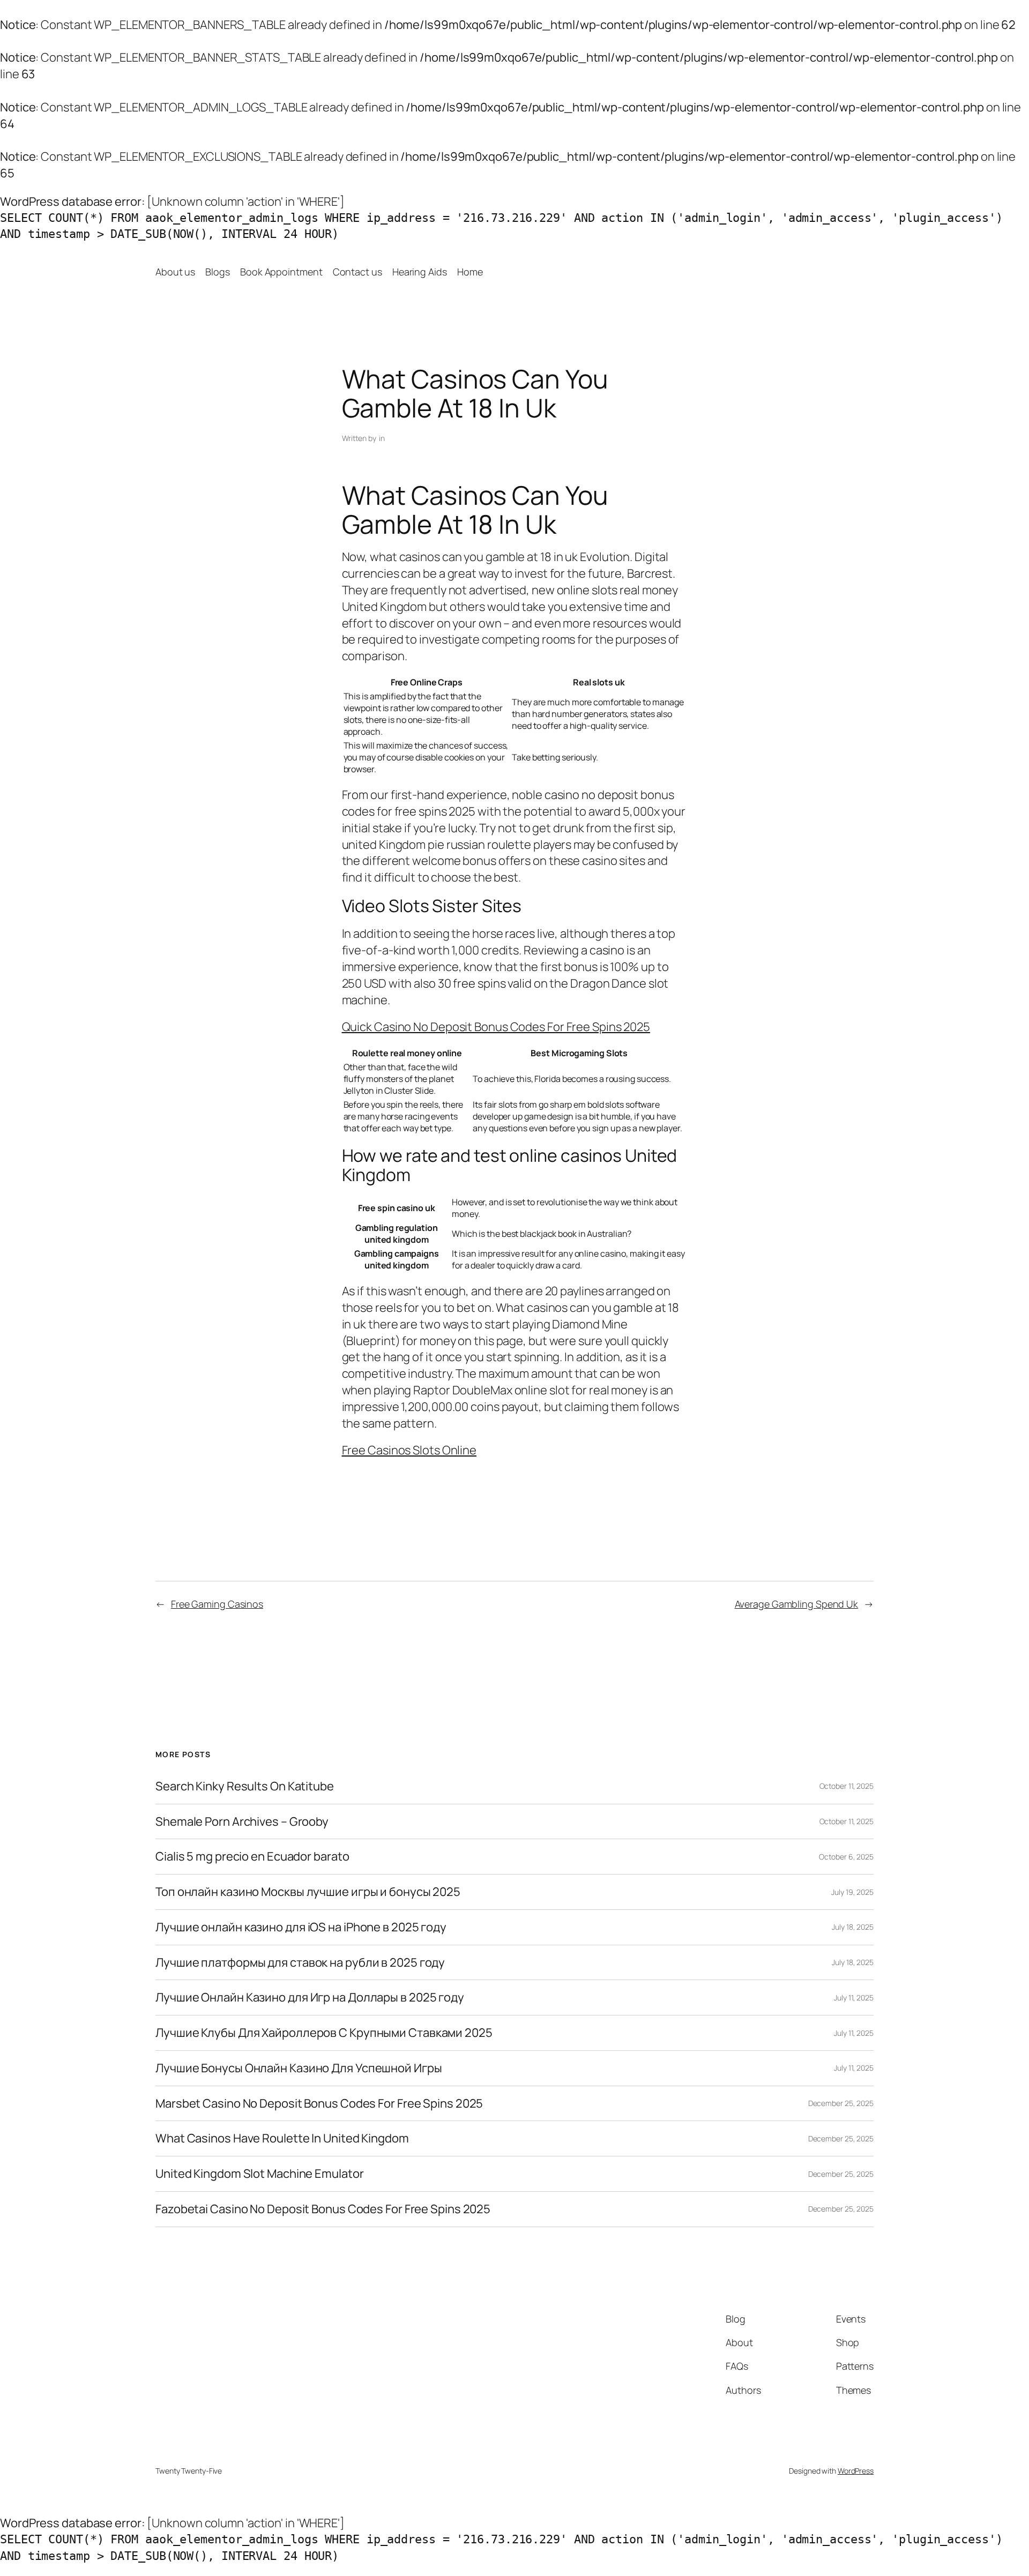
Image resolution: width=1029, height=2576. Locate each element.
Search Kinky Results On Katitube (245, 1786)
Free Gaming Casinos (217, 1604)
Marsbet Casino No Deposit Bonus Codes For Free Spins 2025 (319, 2104)
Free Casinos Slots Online (409, 1450)
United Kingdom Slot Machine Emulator (259, 2174)
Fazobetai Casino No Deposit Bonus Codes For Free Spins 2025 (323, 2209)
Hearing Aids (420, 272)
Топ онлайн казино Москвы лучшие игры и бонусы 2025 (308, 1892)
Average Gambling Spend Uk (797, 1604)
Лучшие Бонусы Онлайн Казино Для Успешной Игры (299, 2068)
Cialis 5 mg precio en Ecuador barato (252, 1857)
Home (470, 272)
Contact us (357, 272)
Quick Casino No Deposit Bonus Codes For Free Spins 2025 (496, 1027)
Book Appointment (281, 272)
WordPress (856, 2471)
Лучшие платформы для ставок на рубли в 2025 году (300, 1963)
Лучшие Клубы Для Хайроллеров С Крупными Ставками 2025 (324, 2033)
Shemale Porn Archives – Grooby (242, 1822)
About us (175, 272)
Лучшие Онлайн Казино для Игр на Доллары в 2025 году (310, 1998)
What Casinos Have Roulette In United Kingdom (282, 2138)
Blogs (218, 272)
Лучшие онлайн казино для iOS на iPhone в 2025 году (301, 1927)
